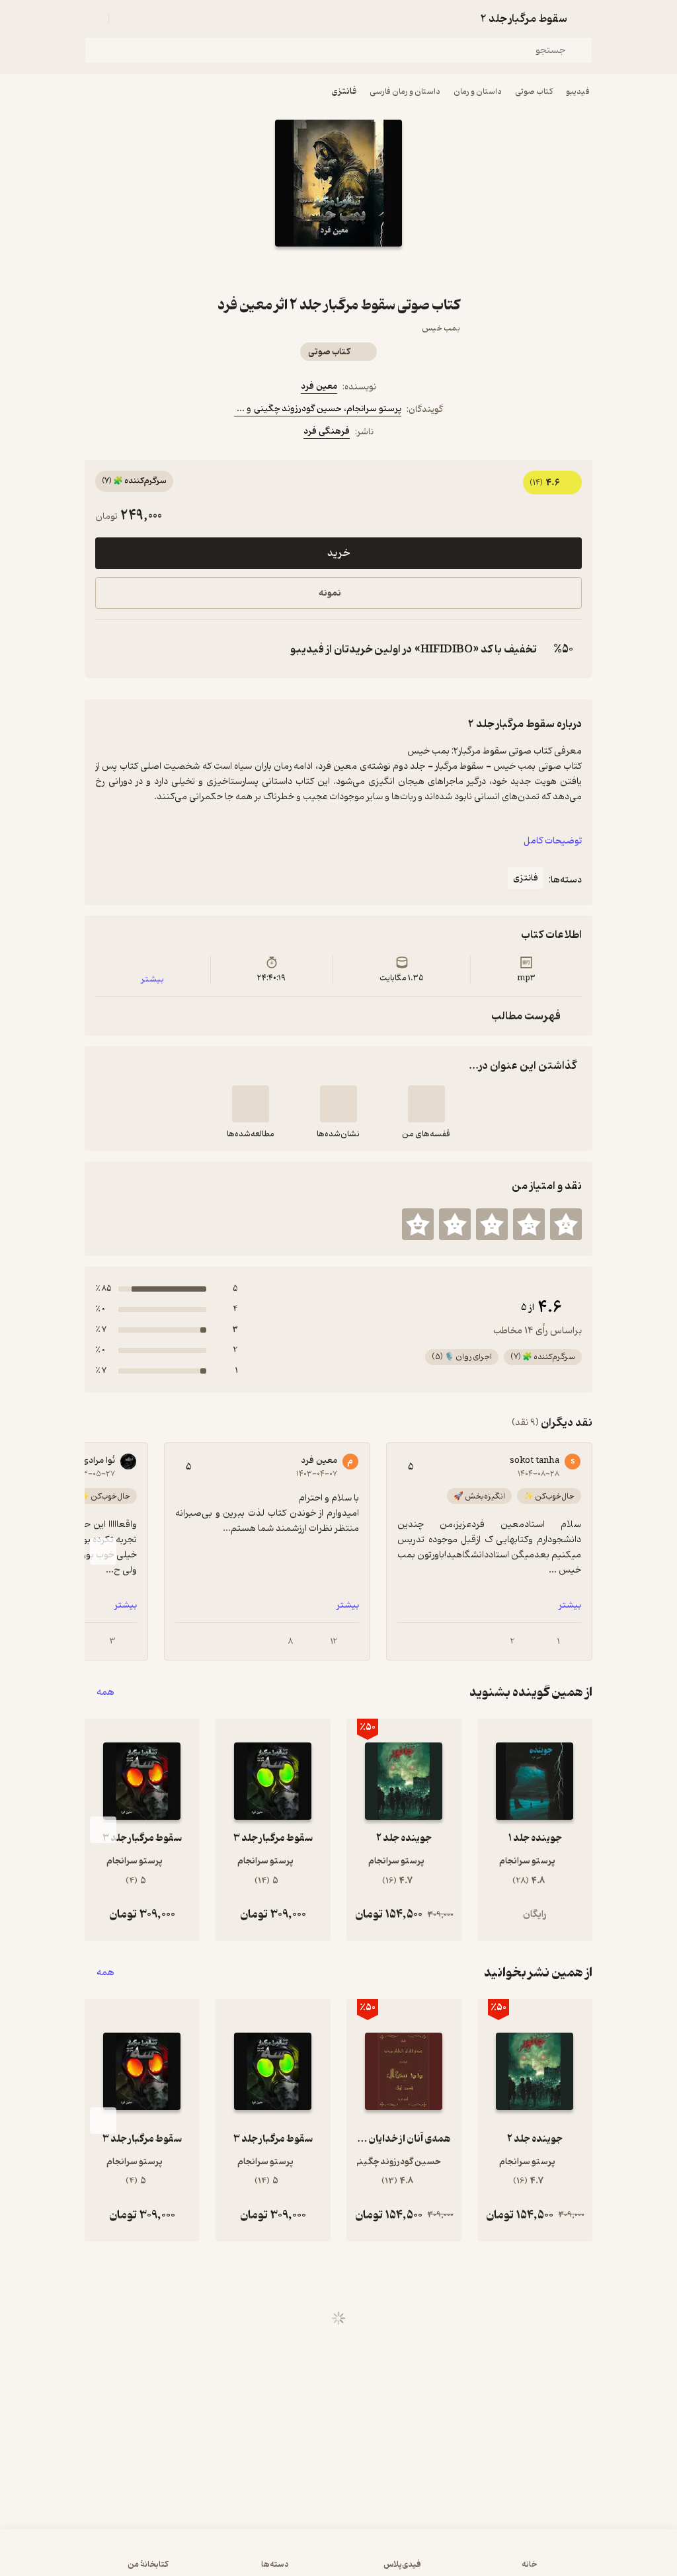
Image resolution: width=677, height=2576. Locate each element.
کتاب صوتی (534, 92)
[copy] (108, 649)
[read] (251, 1104)
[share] (307, 270)
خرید (338, 553)
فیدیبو (578, 92)
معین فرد (319, 386)
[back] (584, 19)
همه (105, 1693)
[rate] (566, 1224)
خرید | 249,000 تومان (339, 2559)
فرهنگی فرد (327, 431)
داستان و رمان (478, 92)
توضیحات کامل (553, 841)
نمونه (330, 593)
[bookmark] (370, 270)
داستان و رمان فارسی (405, 92)
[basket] (125, 19)
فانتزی (344, 92)
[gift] (338, 270)
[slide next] (103, 1551)
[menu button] (93, 19)
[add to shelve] (426, 1104)
